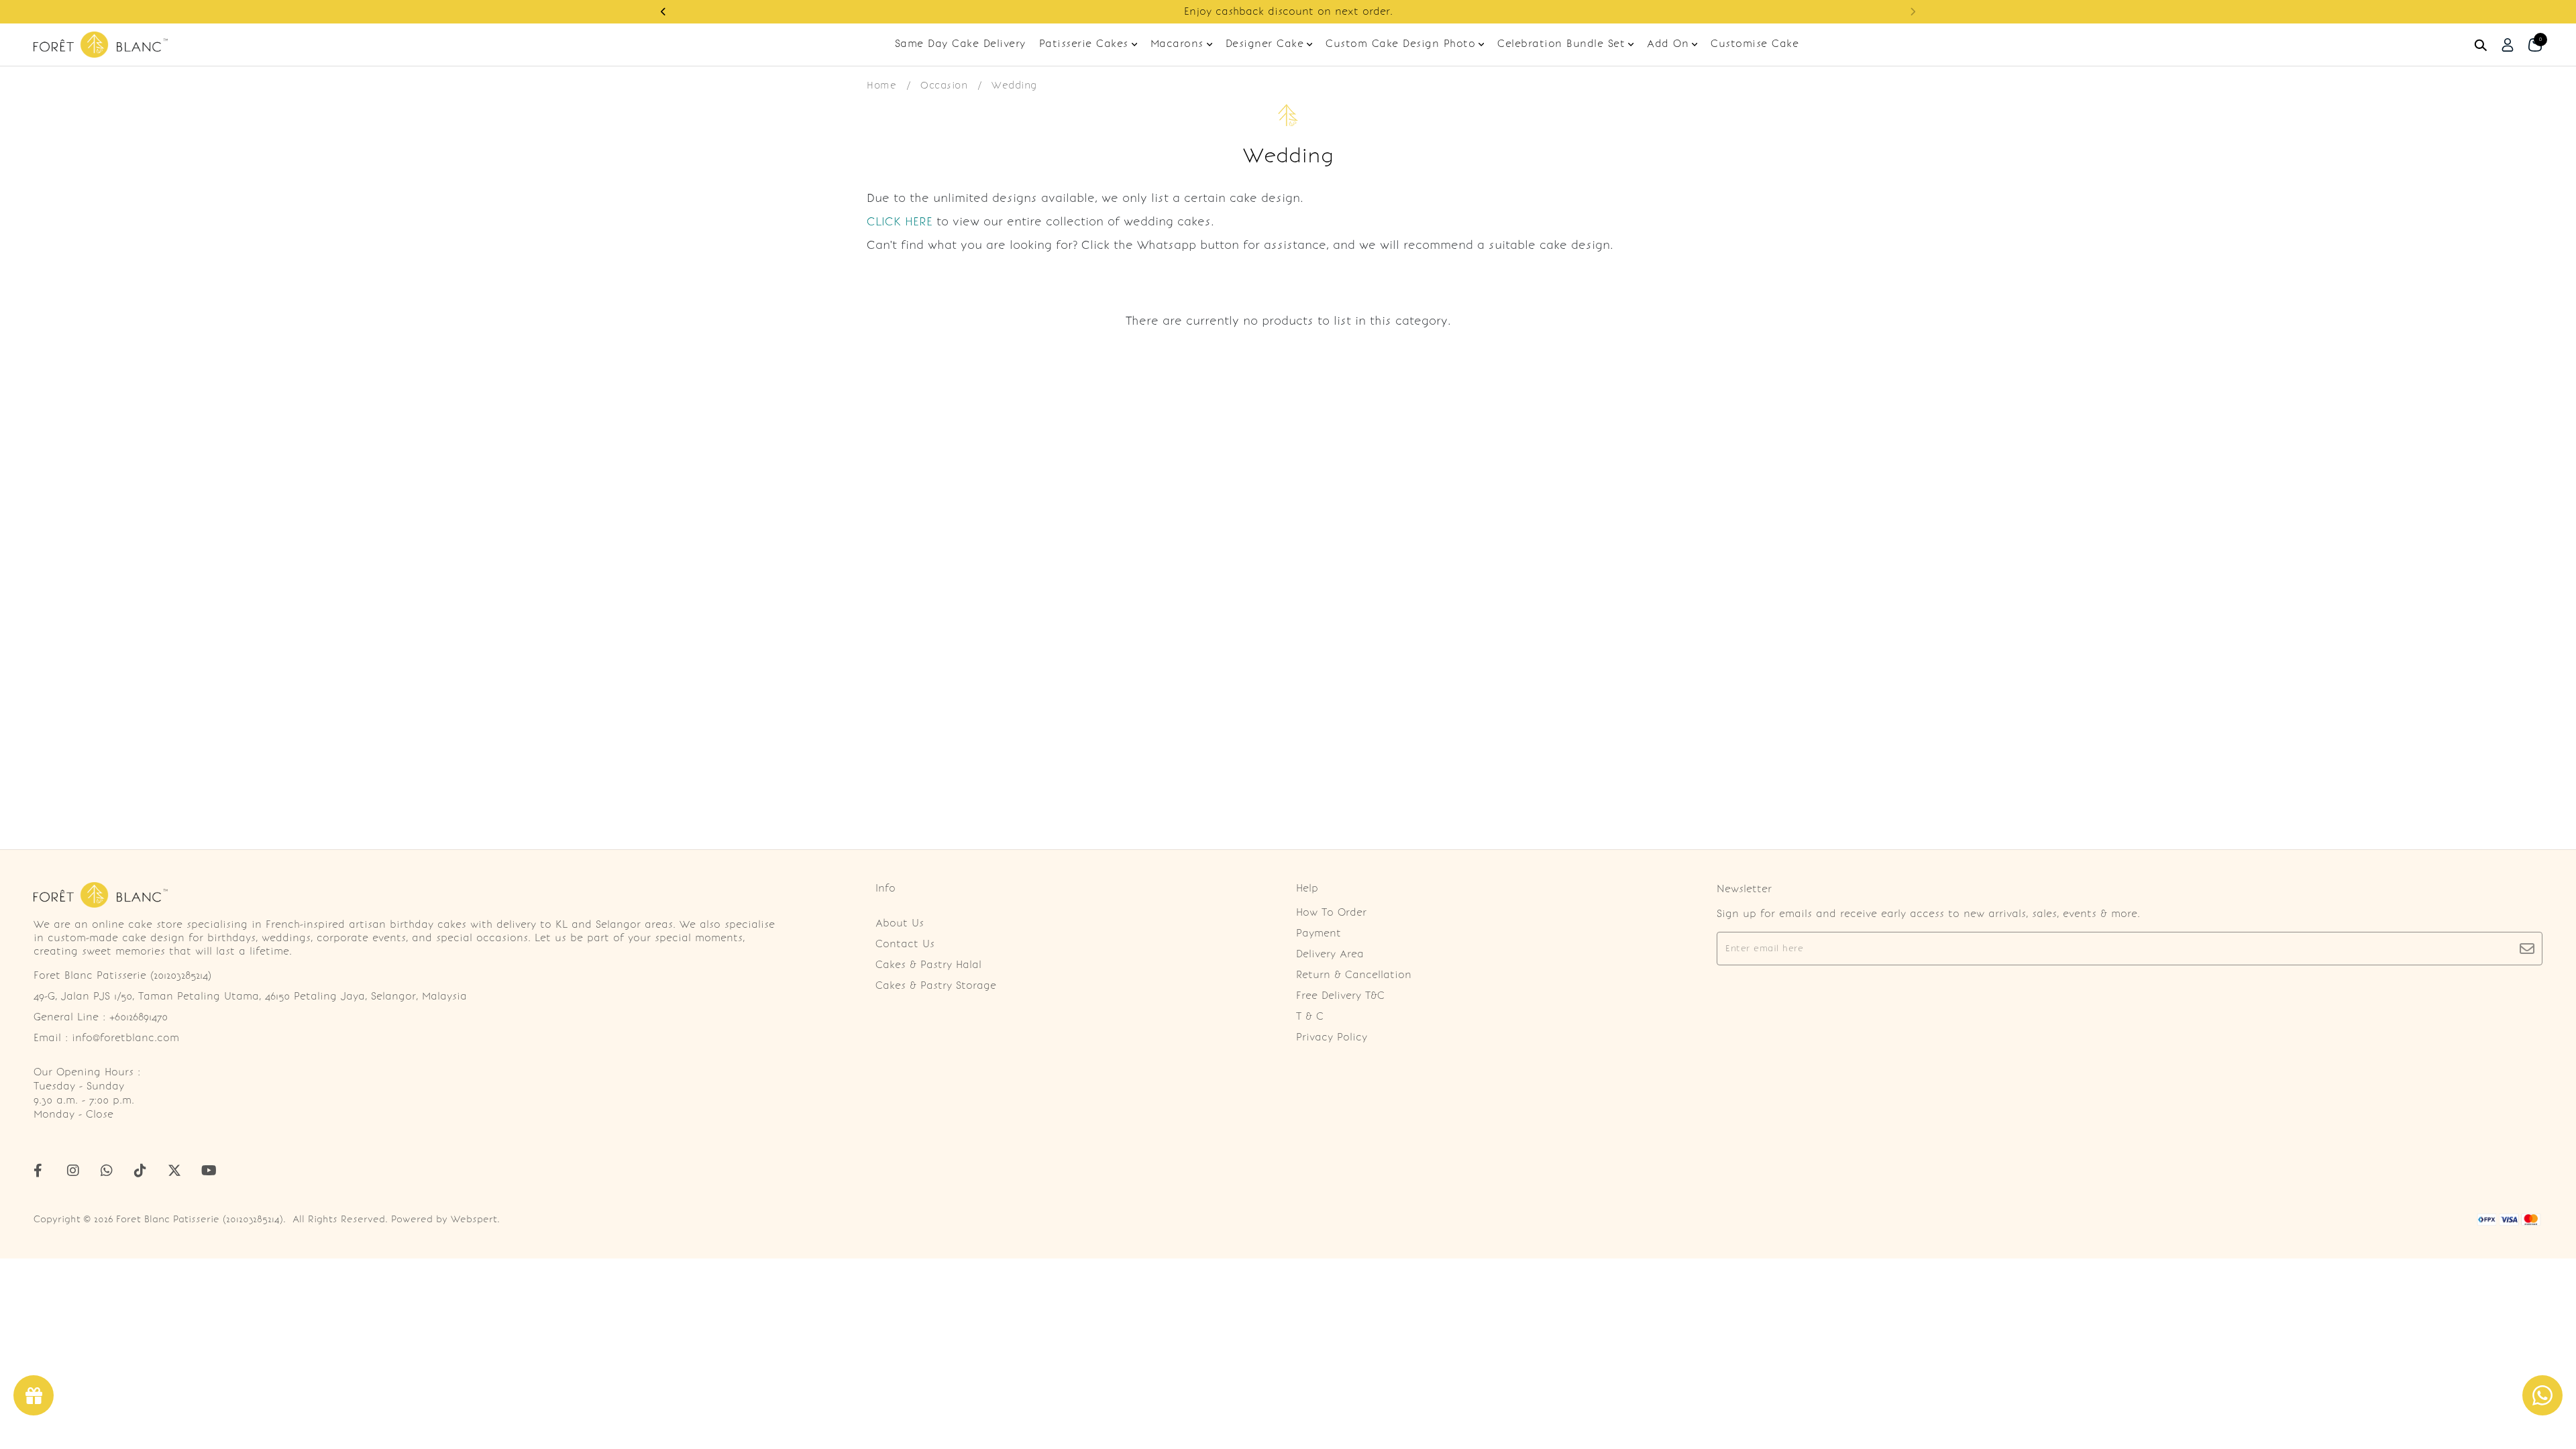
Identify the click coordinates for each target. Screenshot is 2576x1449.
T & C (1310, 1016)
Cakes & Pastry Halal (928, 965)
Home (881, 85)
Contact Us (905, 944)
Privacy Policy (1332, 1037)
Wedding (1014, 85)
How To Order (1331, 912)
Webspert (474, 1219)
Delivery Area (1330, 954)
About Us (900, 923)
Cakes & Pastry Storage (936, 985)
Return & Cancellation (1354, 975)
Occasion (944, 85)
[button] (663, 12)
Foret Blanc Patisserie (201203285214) (200, 1219)
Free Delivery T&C (1340, 996)
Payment (1319, 933)
